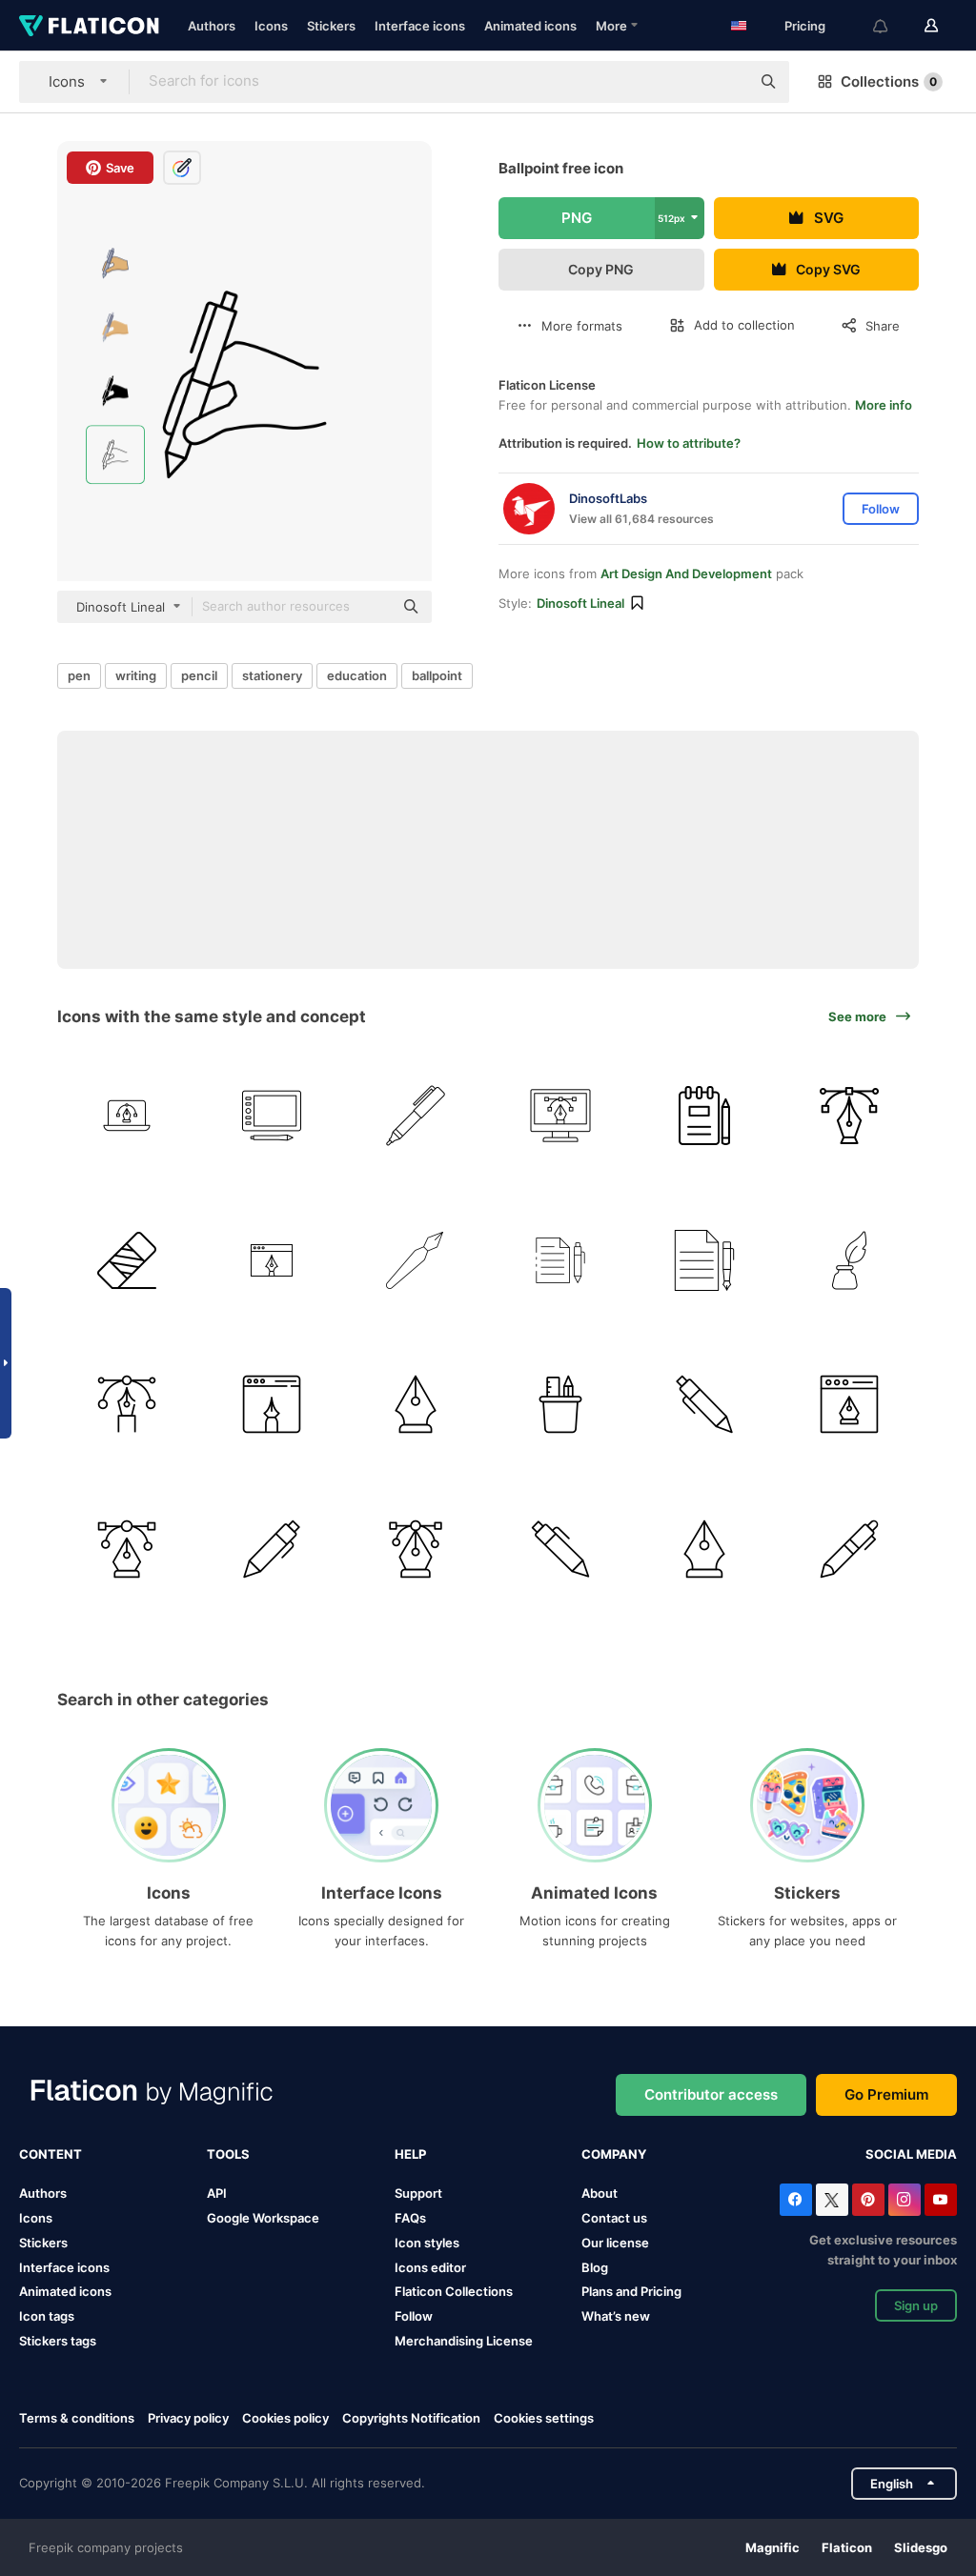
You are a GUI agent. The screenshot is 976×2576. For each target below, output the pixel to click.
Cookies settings (544, 2418)
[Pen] (850, 1116)
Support (418, 2193)
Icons (271, 26)
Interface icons (420, 26)
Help (410, 2154)
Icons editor (430, 2267)
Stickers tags (58, 2341)
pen (79, 675)
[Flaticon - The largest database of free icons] (89, 26)
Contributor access (711, 2094)
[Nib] (705, 1549)
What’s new (616, 2316)
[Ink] (850, 1260)
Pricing (805, 26)
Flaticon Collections (454, 2291)
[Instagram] (905, 2200)
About (600, 2193)
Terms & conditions (77, 2418)
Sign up (916, 2305)
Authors (212, 26)
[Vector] (416, 1549)
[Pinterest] (868, 2200)
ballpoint (437, 675)
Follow (414, 2316)
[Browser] (272, 1405)
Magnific (773, 2547)
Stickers (331, 26)
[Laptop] (127, 1116)
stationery (272, 675)
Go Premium (886, 2094)
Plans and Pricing (631, 2291)
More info (884, 405)
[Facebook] (796, 2200)
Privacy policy (188, 2418)
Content (51, 2154)
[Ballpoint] (416, 1116)
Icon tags (47, 2316)
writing (136, 675)
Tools (228, 2154)
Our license (615, 2243)
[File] (705, 1260)
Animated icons (530, 26)
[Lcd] (561, 1116)
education (357, 675)
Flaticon (847, 2547)
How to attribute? (689, 443)
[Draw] (272, 1116)
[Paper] (561, 1260)
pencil (199, 675)
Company (614, 2154)
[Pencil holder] (561, 1405)
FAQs (410, 2218)
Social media (911, 2154)
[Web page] (272, 1260)
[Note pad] (705, 1116)
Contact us (614, 2218)
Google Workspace (263, 2218)
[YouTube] (941, 2200)
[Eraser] (127, 1260)
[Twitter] (832, 2200)
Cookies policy (285, 2418)
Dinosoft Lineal (580, 603)
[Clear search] (726, 82)
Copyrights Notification (411, 2418)
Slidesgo (921, 2547)
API (217, 2193)
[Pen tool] (127, 1549)
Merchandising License (464, 2341)
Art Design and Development (686, 574)
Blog (595, 2267)
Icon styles (427, 2243)
